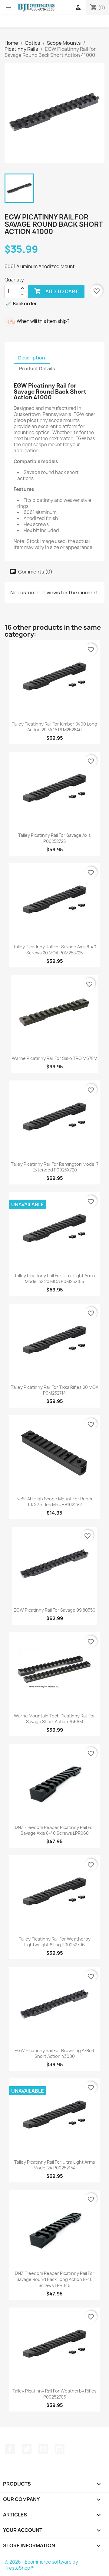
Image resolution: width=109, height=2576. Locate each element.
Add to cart (56, 291)
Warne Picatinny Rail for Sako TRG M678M (54, 1058)
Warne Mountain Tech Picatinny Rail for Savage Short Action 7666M (54, 1719)
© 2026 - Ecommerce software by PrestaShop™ (41, 2565)
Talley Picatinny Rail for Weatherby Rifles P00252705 (54, 2394)
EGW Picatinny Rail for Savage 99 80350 (54, 1610)
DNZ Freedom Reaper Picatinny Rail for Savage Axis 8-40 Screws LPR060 (55, 1830)
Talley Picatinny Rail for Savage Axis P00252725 (54, 838)
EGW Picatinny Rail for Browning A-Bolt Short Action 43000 (54, 2053)
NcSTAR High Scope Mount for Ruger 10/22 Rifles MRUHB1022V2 (55, 1502)
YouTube (43, 2449)
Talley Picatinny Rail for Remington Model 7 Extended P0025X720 (55, 1167)
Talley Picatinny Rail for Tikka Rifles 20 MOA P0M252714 (55, 1390)
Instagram (60, 2449)
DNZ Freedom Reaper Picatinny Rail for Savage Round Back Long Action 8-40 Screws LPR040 (55, 2279)
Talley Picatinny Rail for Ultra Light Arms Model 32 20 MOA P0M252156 (55, 1279)
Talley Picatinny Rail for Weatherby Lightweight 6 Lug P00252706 (55, 1942)
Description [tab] (32, 358)
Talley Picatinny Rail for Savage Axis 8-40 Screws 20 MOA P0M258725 (55, 950)
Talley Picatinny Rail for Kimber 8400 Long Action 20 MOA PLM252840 (54, 727)
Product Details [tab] (37, 369)
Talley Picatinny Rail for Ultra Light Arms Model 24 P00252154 (55, 2165)
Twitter (27, 2449)
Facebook (10, 2449)
